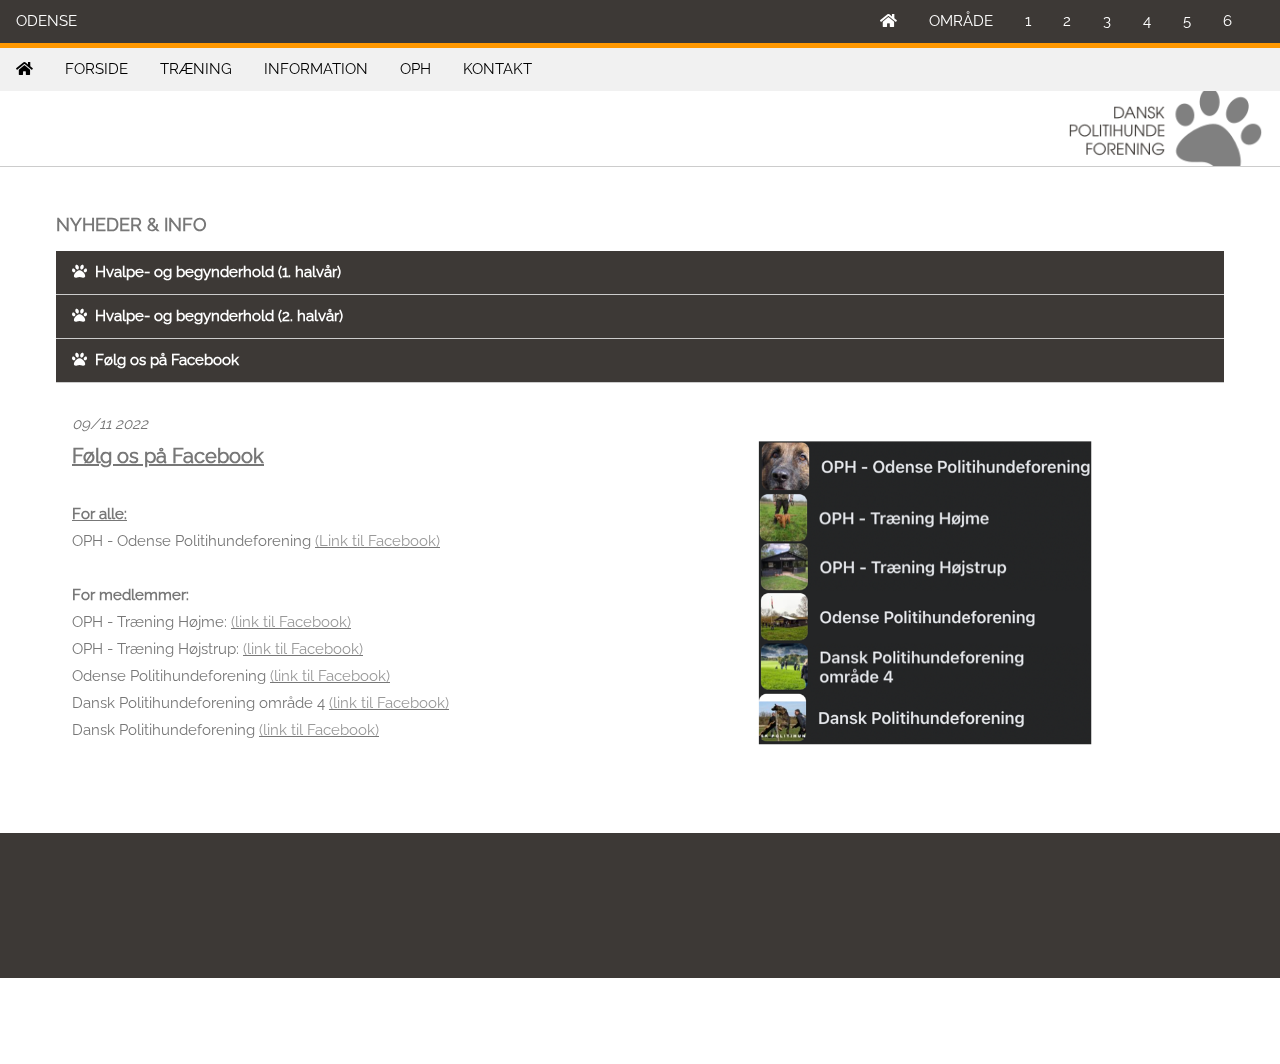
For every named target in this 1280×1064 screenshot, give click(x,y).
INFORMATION (316, 69)
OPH (415, 69)
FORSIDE (96, 69)
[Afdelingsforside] (24, 69)
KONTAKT (497, 69)
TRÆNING (196, 69)
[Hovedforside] (888, 21)
